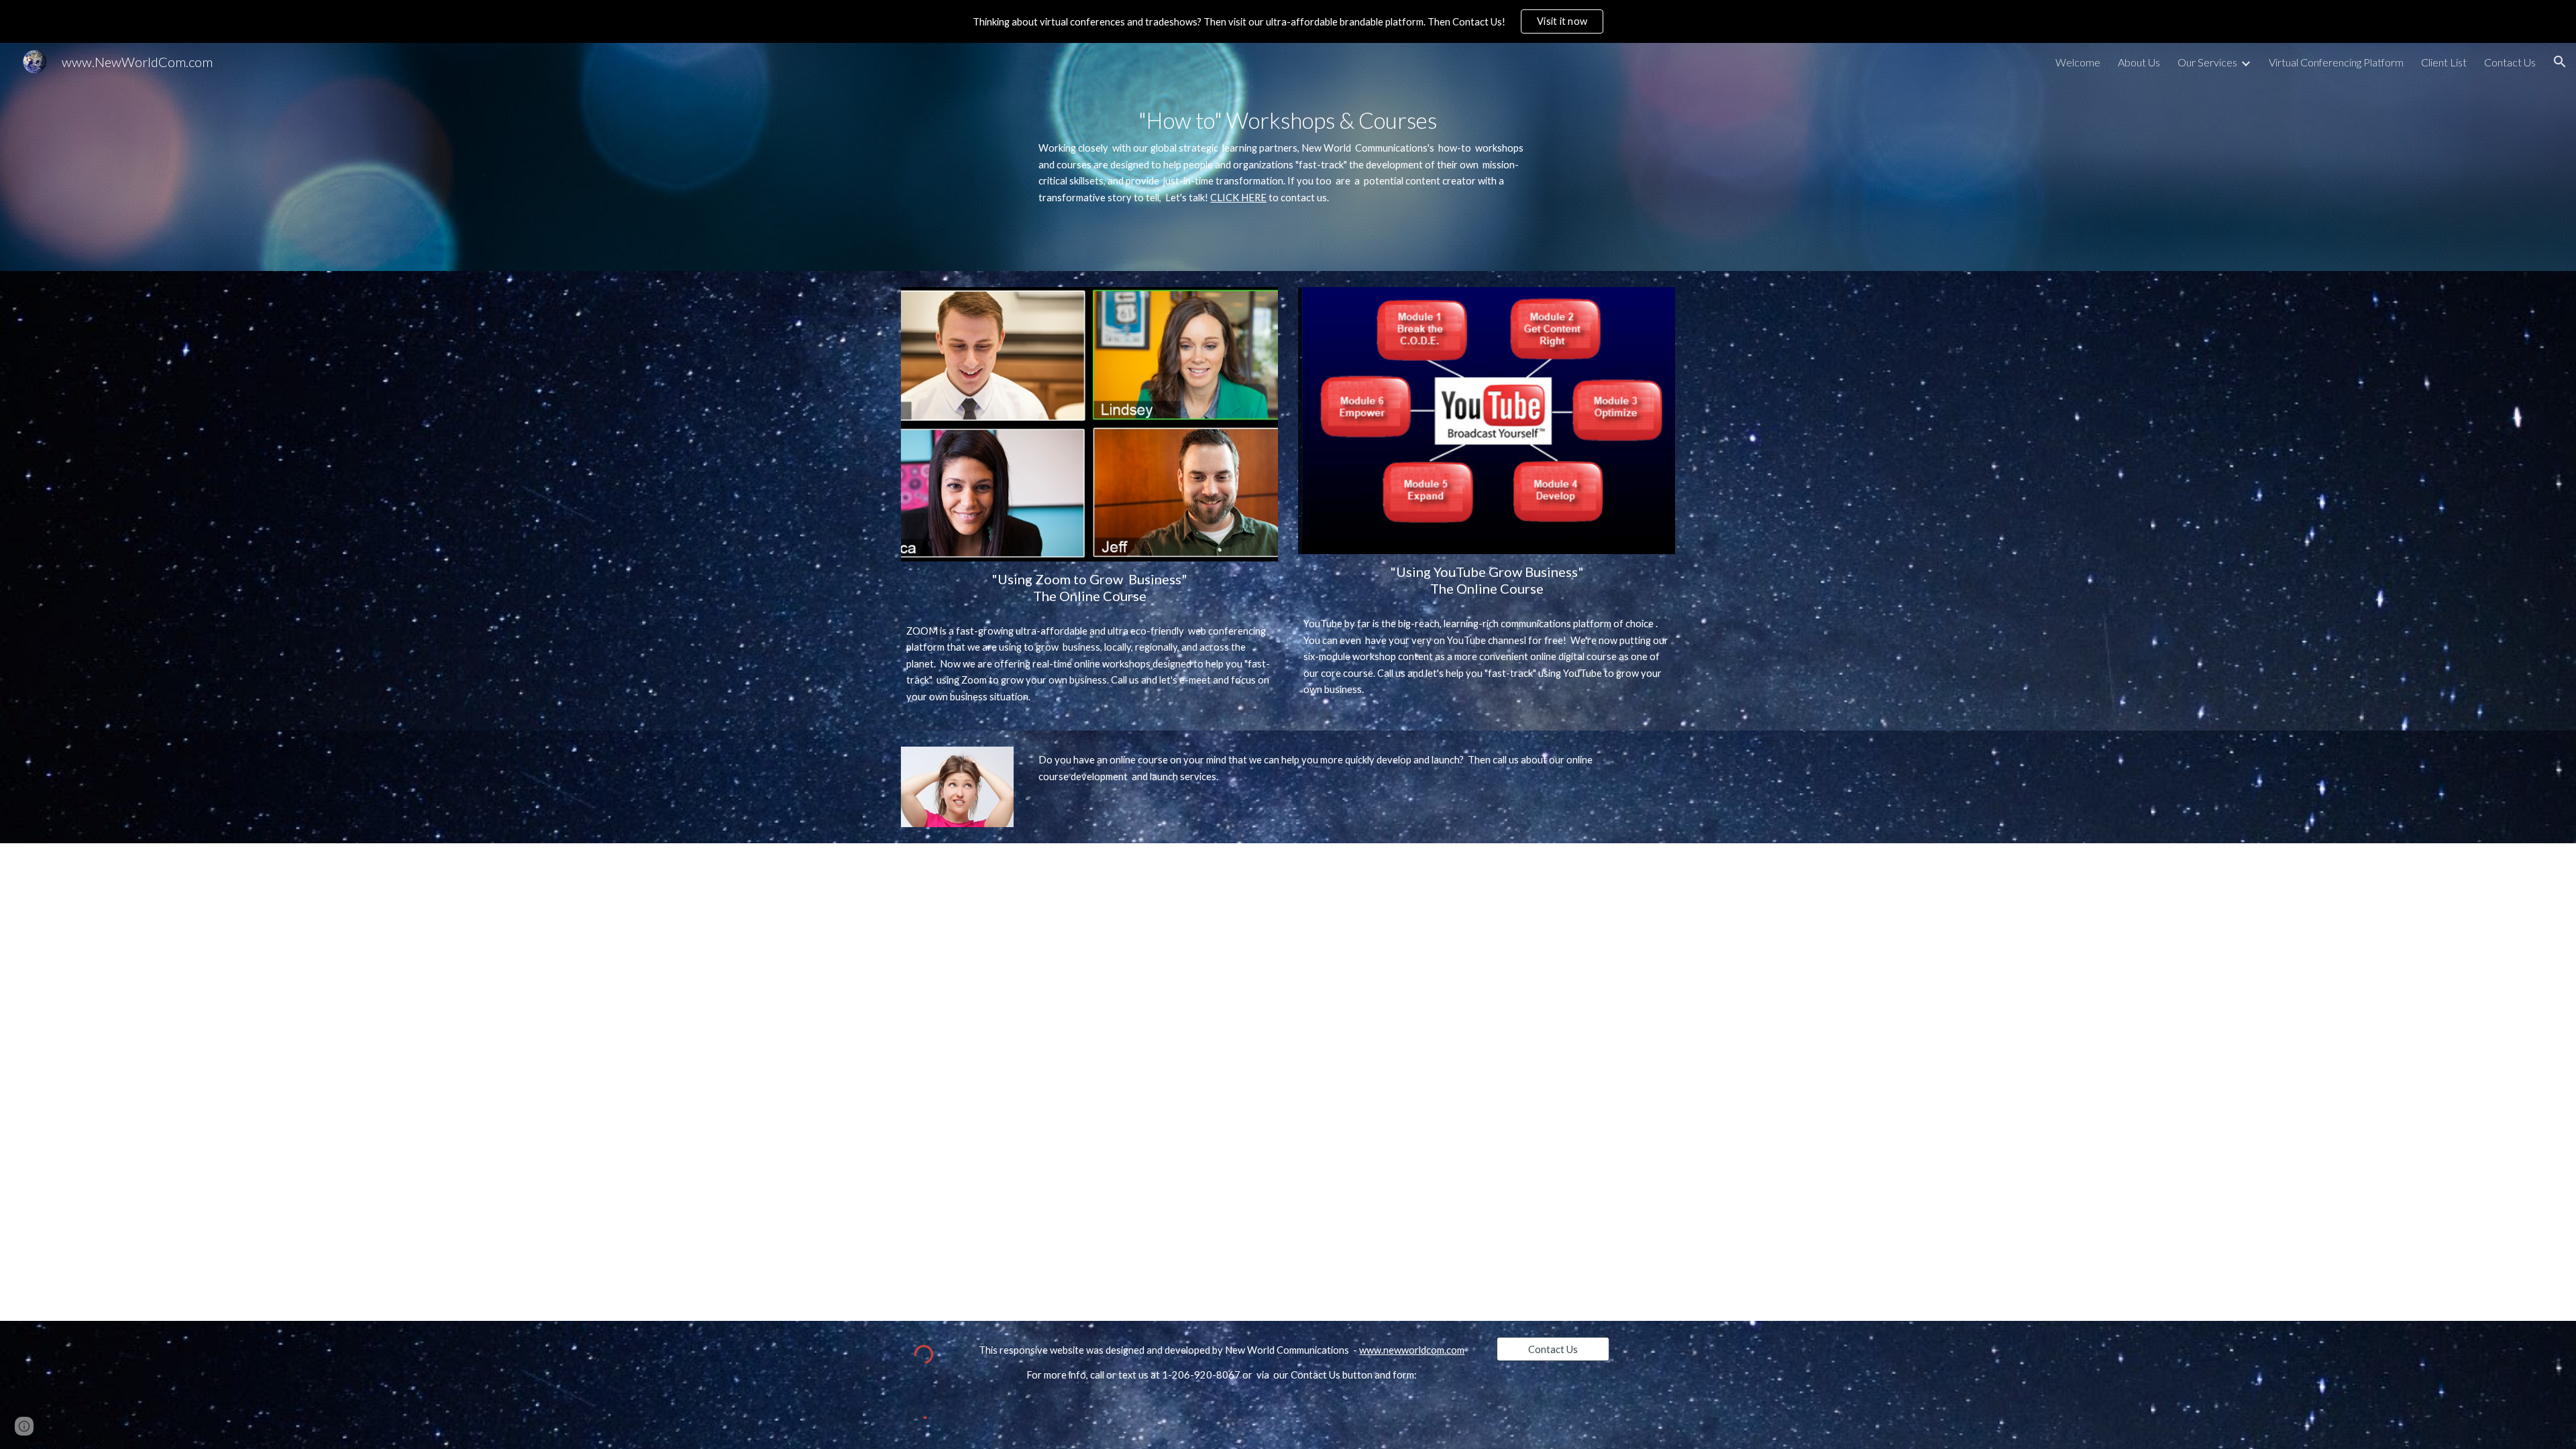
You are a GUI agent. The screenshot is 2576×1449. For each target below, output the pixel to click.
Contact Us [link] (2510, 62)
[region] (1288, 21)
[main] (1288, 157)
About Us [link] (2139, 62)
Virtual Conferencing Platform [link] (2336, 62)
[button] (2560, 62)
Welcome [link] (2078, 62)
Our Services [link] (2207, 62)
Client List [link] (2444, 62)
